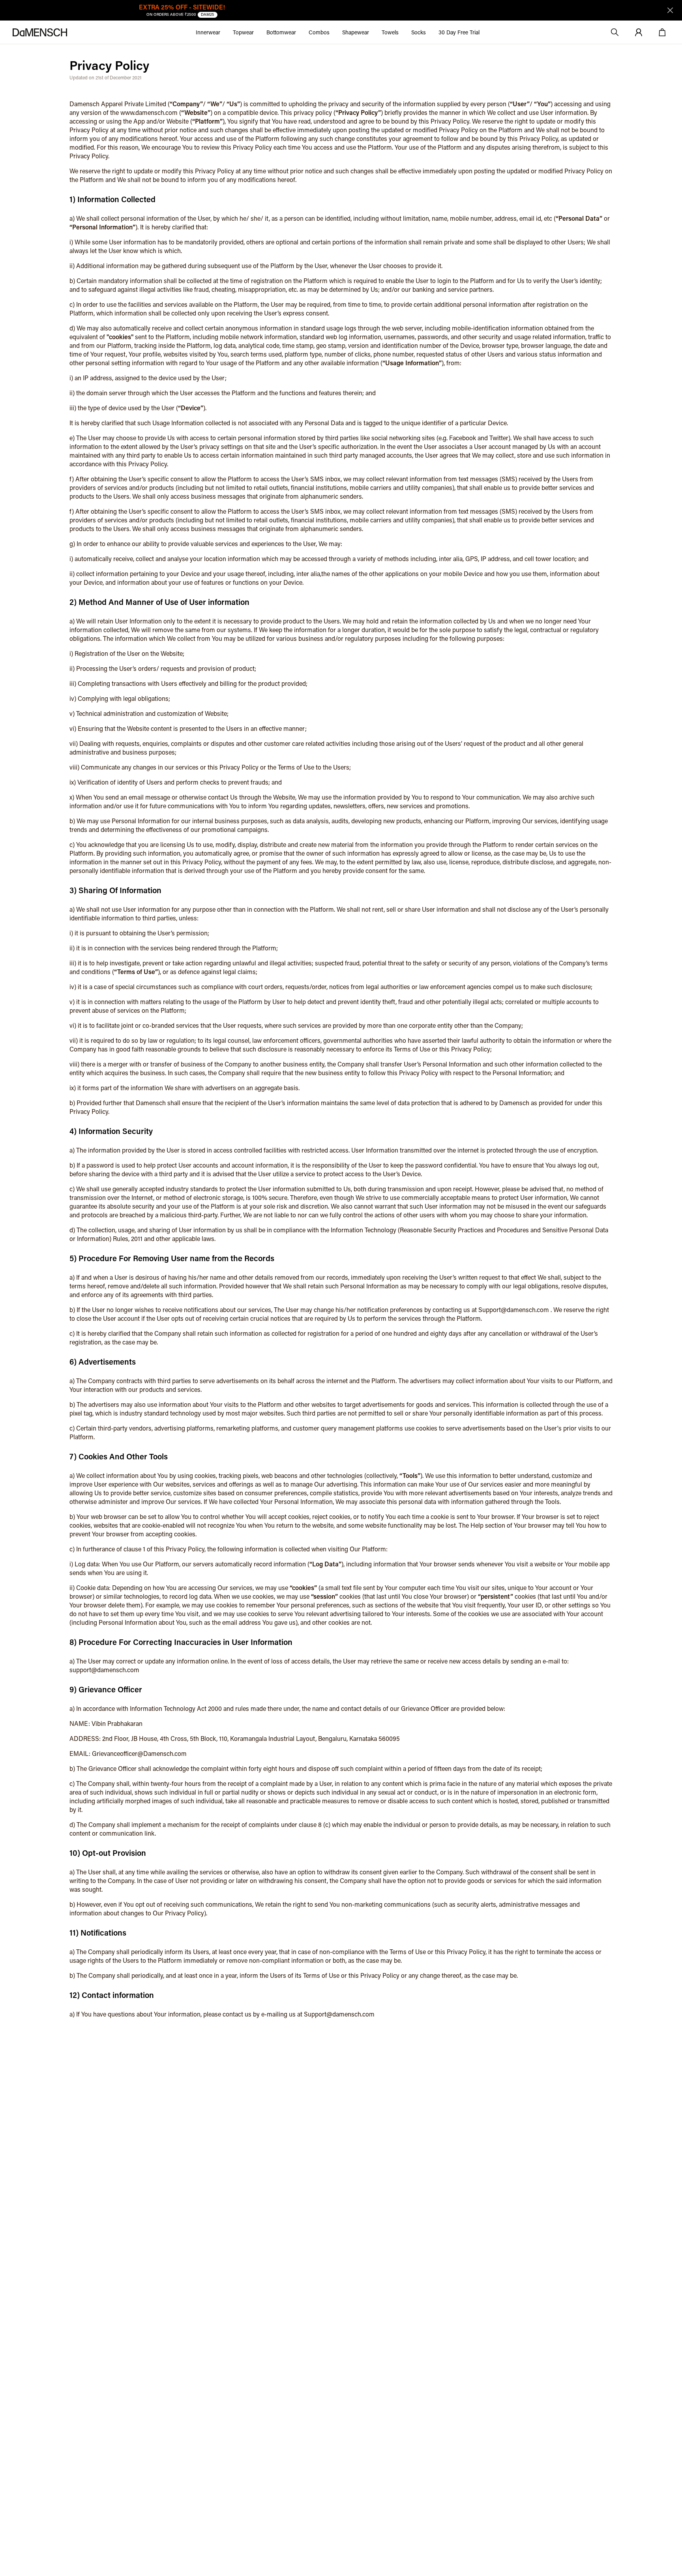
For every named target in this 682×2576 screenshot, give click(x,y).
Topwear (243, 32)
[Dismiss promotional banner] (670, 10)
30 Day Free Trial (459, 32)
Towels (390, 32)
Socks (419, 32)
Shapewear (356, 32)
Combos (319, 32)
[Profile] (639, 32)
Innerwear (208, 32)
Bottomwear (281, 32)
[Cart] (662, 32)
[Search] (615, 32)
